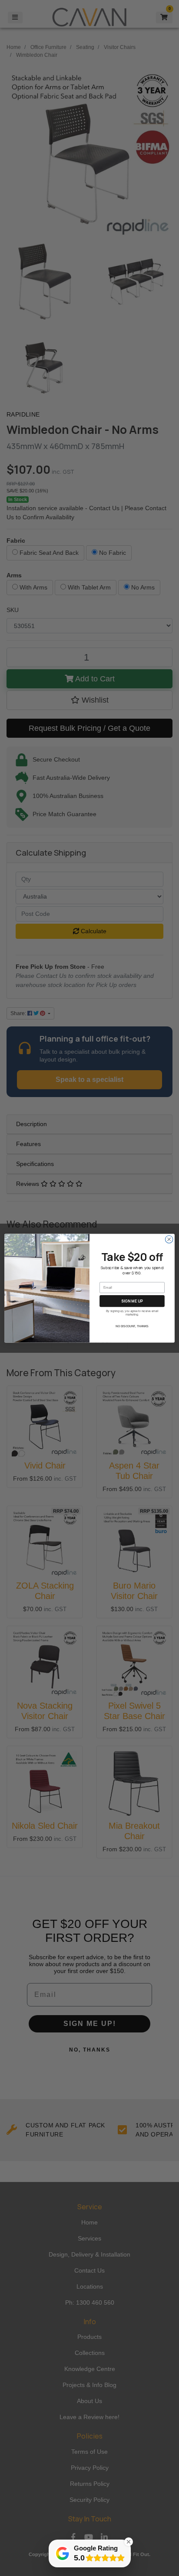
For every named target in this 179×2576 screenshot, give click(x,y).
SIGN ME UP (132, 1301)
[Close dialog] (169, 1239)
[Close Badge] (129, 2542)
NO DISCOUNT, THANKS (132, 1326)
